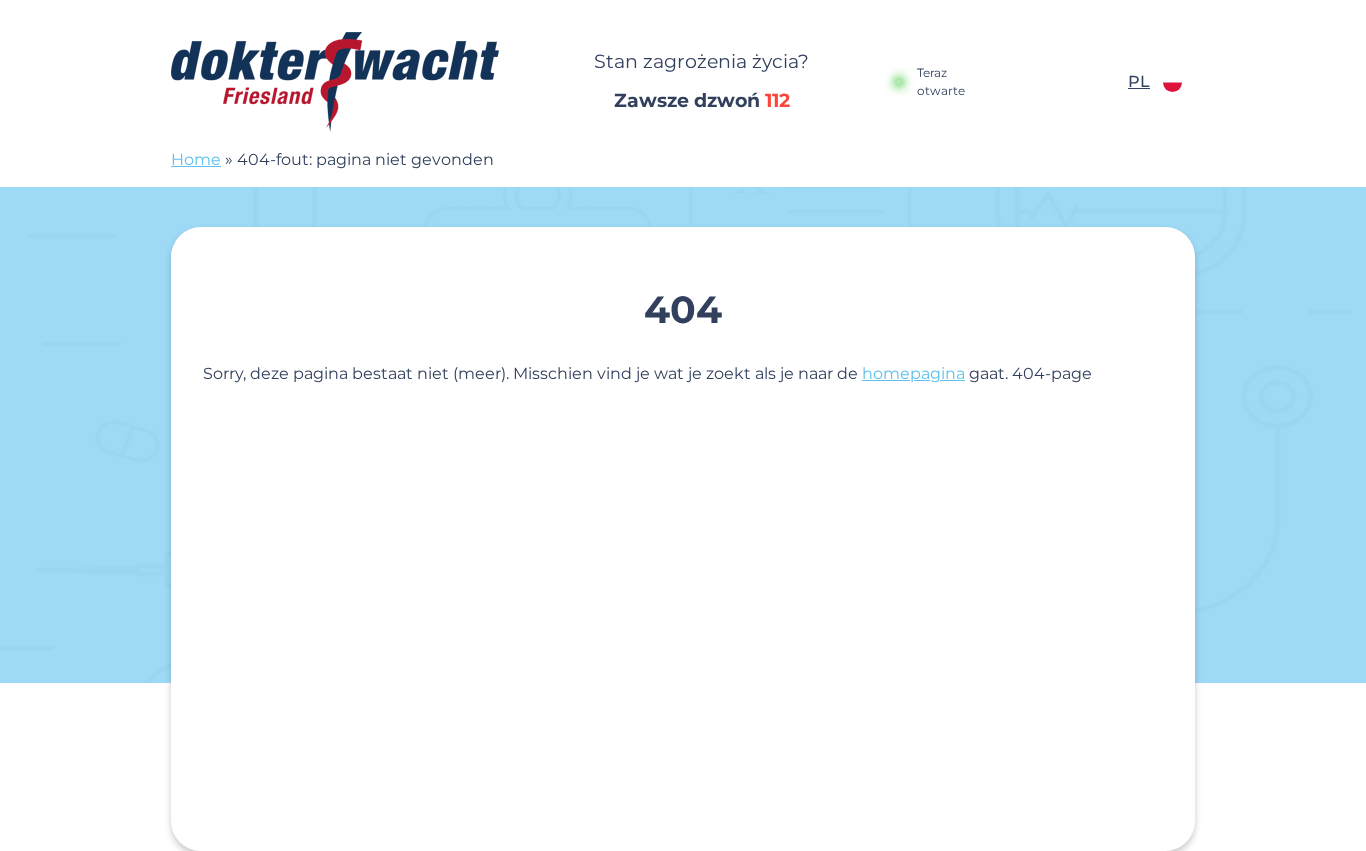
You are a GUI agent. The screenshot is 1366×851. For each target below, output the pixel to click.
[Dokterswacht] (347, 82)
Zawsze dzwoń (702, 100)
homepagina (913, 373)
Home (196, 159)
